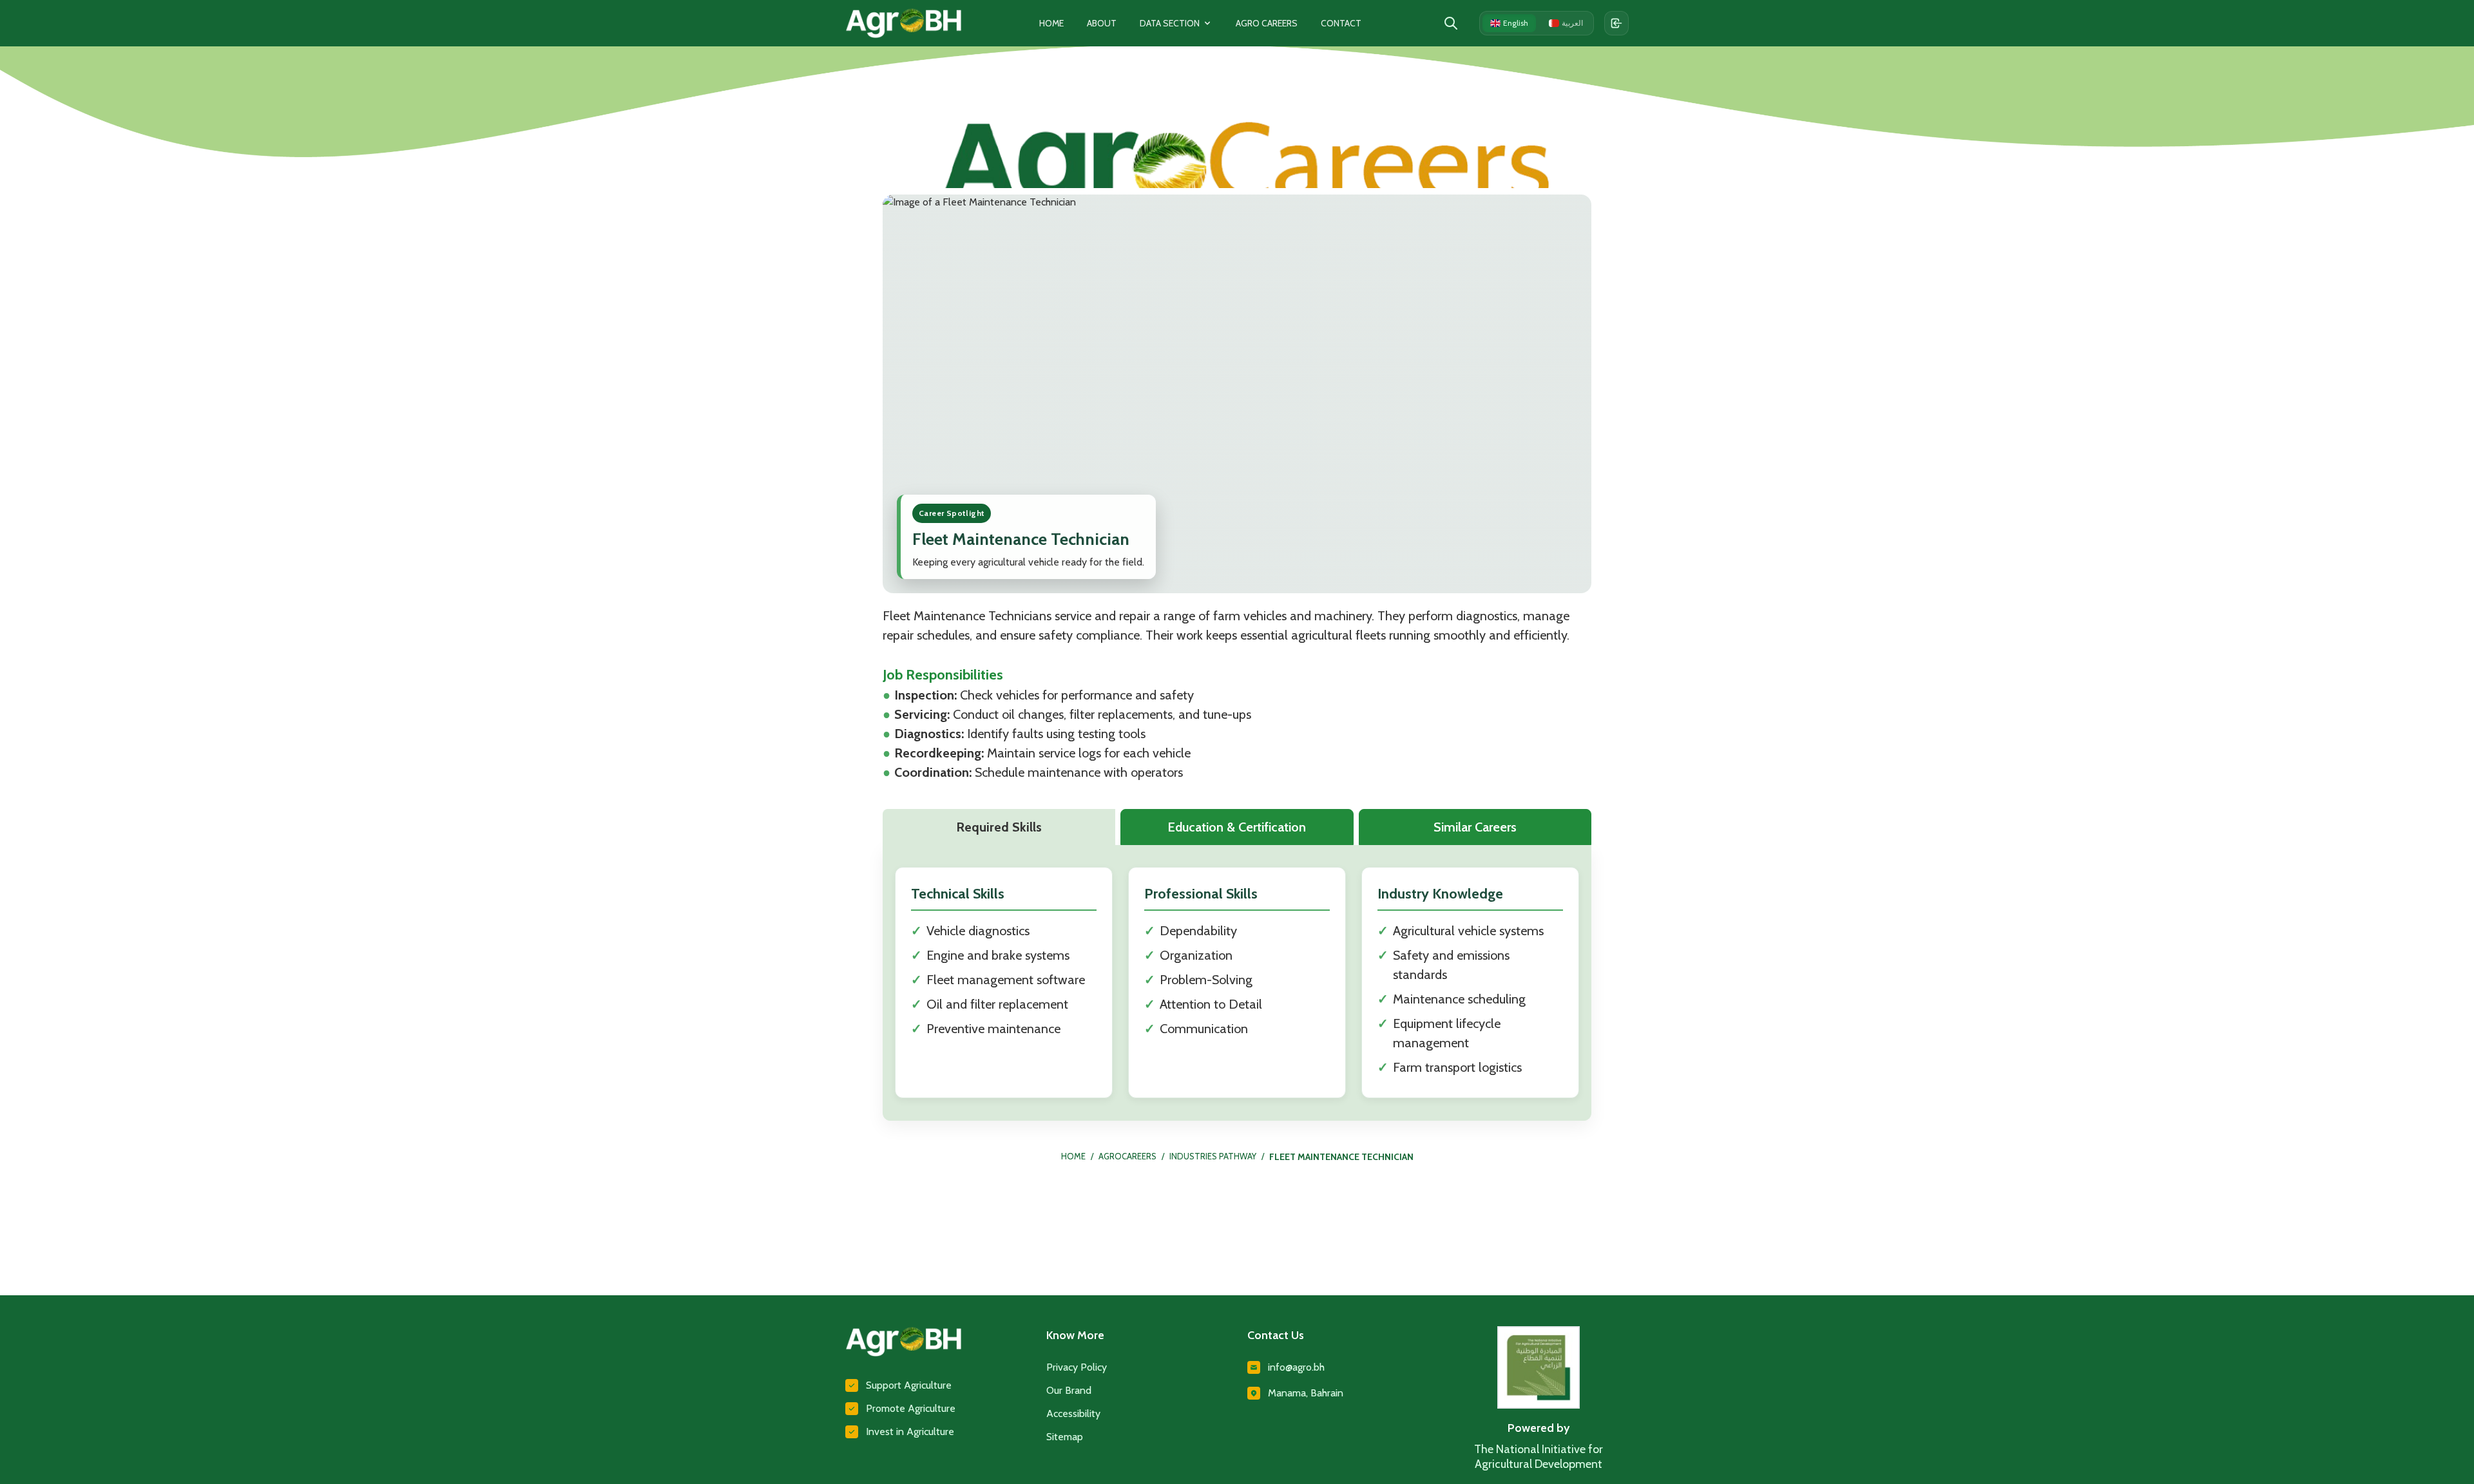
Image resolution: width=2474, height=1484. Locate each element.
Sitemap (1065, 1437)
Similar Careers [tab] (1475, 827)
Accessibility (1073, 1413)
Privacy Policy (1077, 1367)
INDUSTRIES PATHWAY (1213, 1156)
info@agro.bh (1296, 1367)
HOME (1073, 1156)
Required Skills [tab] (999, 827)
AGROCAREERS (1127, 1156)
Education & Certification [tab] (1237, 827)
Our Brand (1069, 1390)
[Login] (1616, 23)
